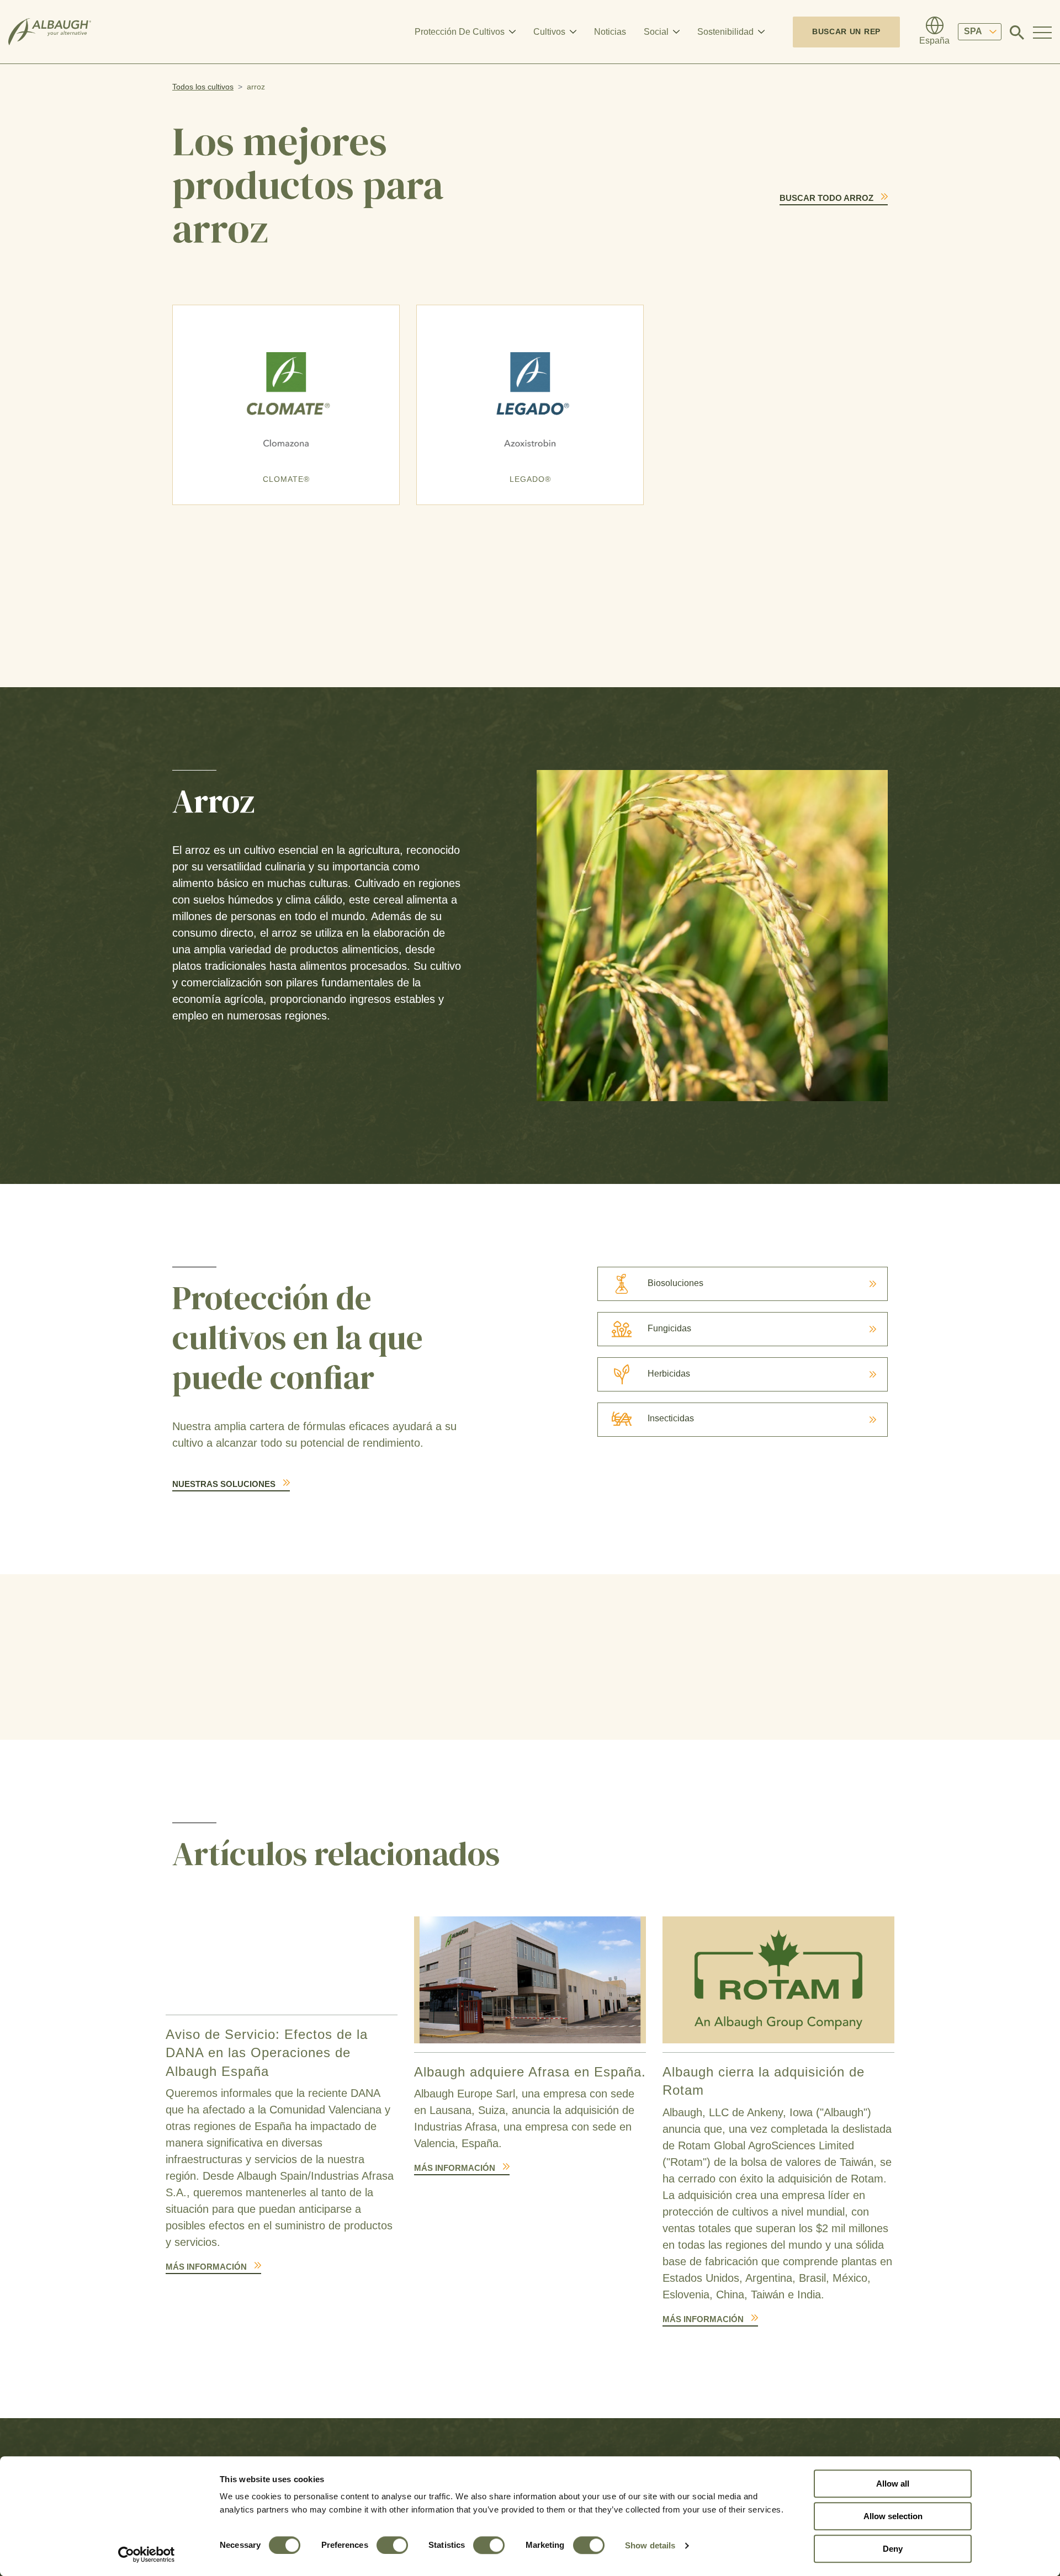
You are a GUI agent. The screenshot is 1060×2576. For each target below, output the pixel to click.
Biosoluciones (675, 1283)
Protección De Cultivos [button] (460, 32)
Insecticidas (671, 1418)
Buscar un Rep (846, 31)
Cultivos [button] (549, 32)
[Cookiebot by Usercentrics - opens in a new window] (147, 2554)
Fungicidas (669, 1328)
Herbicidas (669, 1374)
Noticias (610, 32)
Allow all (893, 2484)
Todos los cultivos (203, 87)
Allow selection (893, 2516)
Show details (650, 2545)
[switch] (392, 2545)
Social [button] (656, 32)
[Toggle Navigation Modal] (1042, 32)
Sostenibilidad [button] (725, 32)
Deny (893, 2549)
